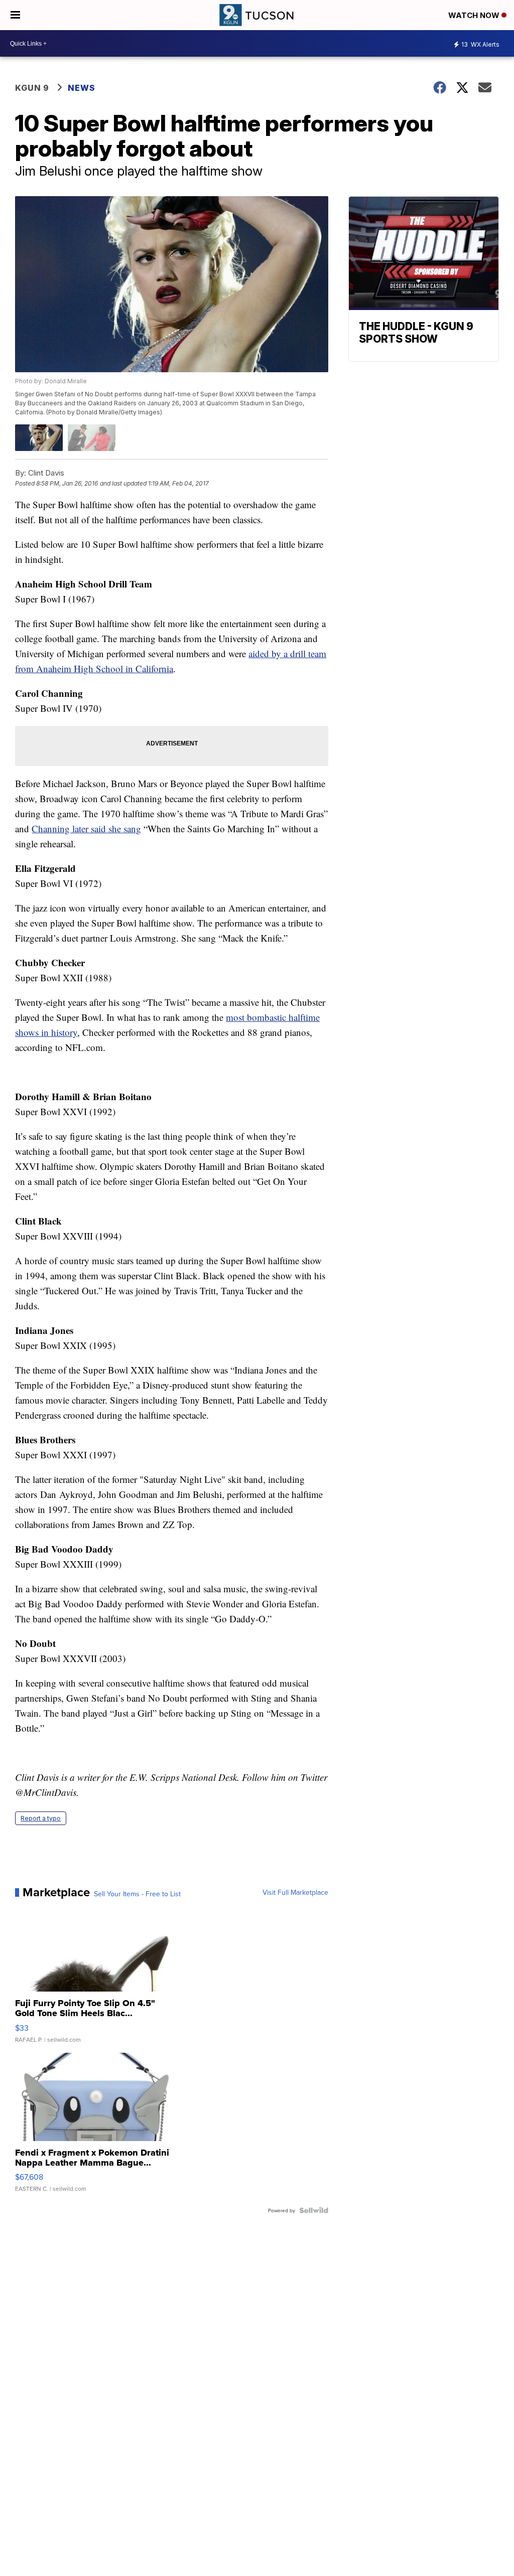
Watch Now (475, 15)
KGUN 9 (32, 88)
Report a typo (41, 1818)
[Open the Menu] (15, 15)
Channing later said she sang (86, 828)
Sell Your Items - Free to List (137, 1894)
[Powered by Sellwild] (314, 2210)
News (82, 88)
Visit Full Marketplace (295, 1892)
